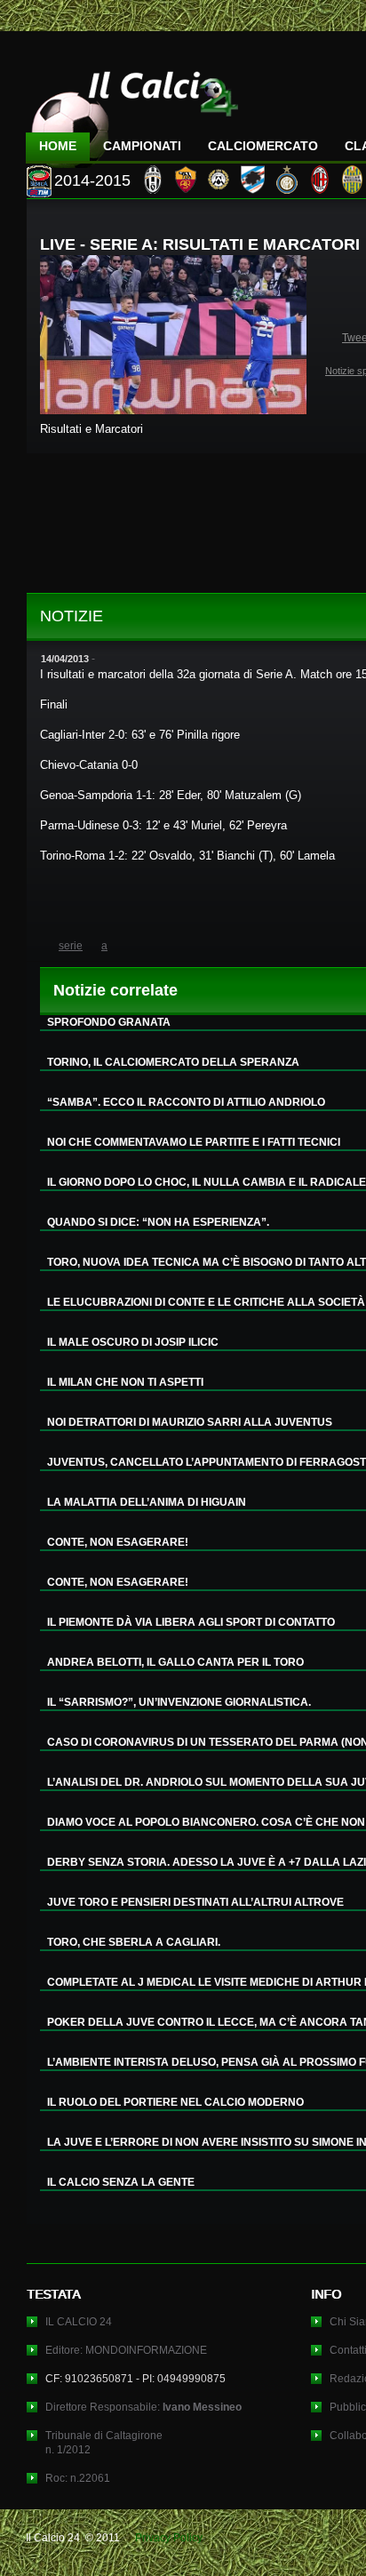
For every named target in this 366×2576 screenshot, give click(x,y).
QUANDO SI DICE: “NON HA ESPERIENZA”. (158, 1222)
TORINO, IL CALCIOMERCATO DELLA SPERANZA (173, 1062)
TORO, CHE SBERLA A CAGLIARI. (134, 1942)
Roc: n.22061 (78, 2478)
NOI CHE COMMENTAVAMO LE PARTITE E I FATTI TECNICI (194, 1142)
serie (71, 946)
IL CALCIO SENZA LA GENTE (121, 2182)
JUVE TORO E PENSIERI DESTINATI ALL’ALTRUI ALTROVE (195, 1902)
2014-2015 (92, 180)
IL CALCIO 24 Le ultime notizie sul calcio (132, 112)
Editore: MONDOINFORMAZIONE (126, 2350)
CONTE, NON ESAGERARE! (118, 1542)
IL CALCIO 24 (79, 2322)
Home (58, 146)
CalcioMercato (263, 146)
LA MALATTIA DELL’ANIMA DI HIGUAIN (147, 1502)
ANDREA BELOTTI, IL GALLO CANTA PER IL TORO (175, 1662)
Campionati (142, 146)
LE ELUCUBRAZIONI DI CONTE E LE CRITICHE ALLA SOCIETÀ (206, 1302)
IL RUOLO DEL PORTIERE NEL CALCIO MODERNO (175, 2102)
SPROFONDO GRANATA (109, 1022)
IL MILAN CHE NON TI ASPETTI (125, 1382)
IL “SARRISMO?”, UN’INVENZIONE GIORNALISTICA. (179, 1702)
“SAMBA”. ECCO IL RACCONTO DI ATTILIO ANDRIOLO (186, 1102)
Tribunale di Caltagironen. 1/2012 (104, 2443)
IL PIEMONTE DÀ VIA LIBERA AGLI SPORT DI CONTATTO (191, 1622)
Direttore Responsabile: (143, 2407)
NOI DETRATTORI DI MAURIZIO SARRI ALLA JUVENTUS (190, 1422)
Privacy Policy (169, 2538)
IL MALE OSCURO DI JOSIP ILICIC (133, 1342)
